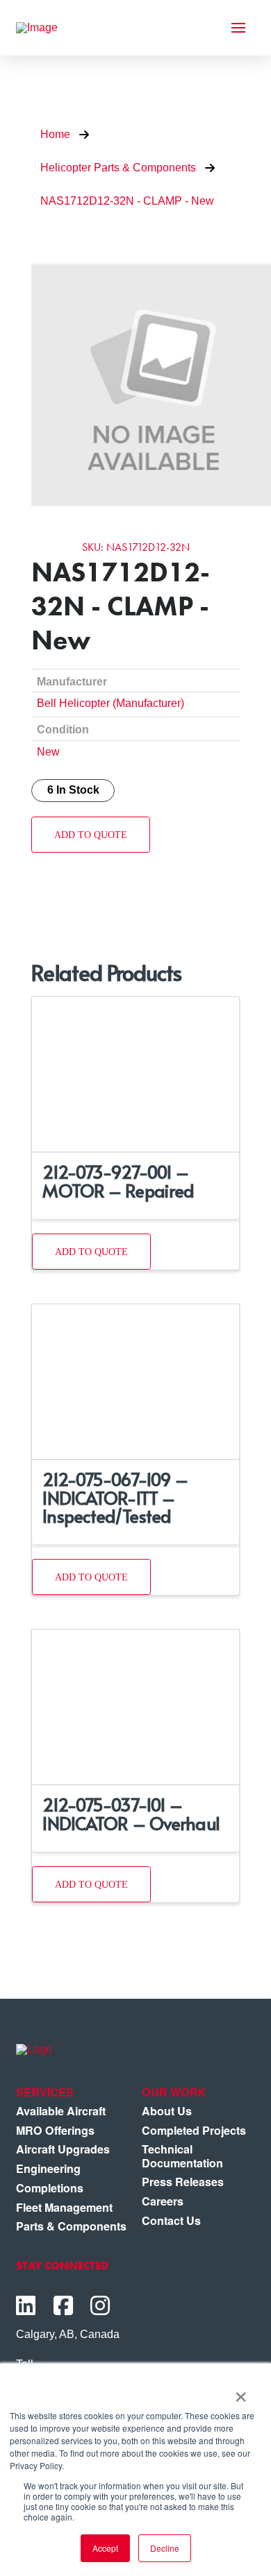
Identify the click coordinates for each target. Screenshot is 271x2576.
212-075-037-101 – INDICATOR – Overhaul (131, 1813)
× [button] (241, 2392)
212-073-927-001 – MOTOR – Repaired (118, 1180)
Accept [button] (105, 2548)
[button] (238, 28)
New (48, 751)
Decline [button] (165, 2548)
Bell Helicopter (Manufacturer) (110, 703)
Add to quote (91, 835)
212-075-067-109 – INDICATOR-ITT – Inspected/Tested (115, 1497)
